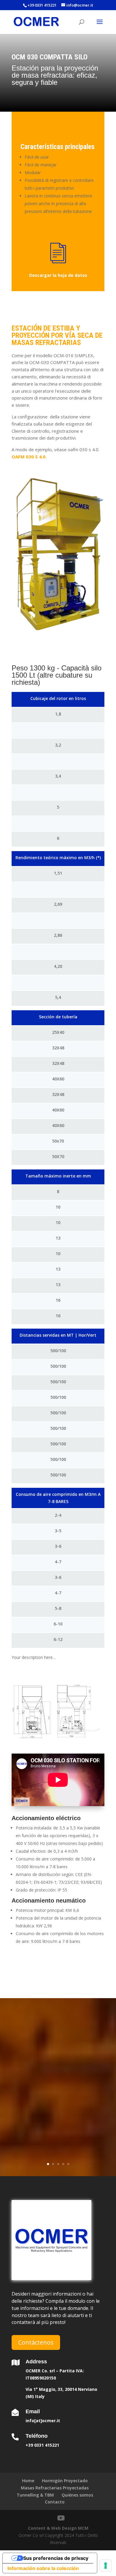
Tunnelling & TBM (35, 2495)
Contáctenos (36, 2342)
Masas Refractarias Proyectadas (55, 2488)
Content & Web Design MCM (58, 2528)
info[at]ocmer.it (43, 2421)
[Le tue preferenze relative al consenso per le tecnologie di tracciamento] (106, 2566)
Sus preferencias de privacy (56, 2558)
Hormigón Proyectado (65, 2481)
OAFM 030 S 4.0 (29, 457)
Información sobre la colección (43, 2568)
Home (28, 2481)
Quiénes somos (77, 2495)
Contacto (55, 2502)
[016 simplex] (58, 1712)
